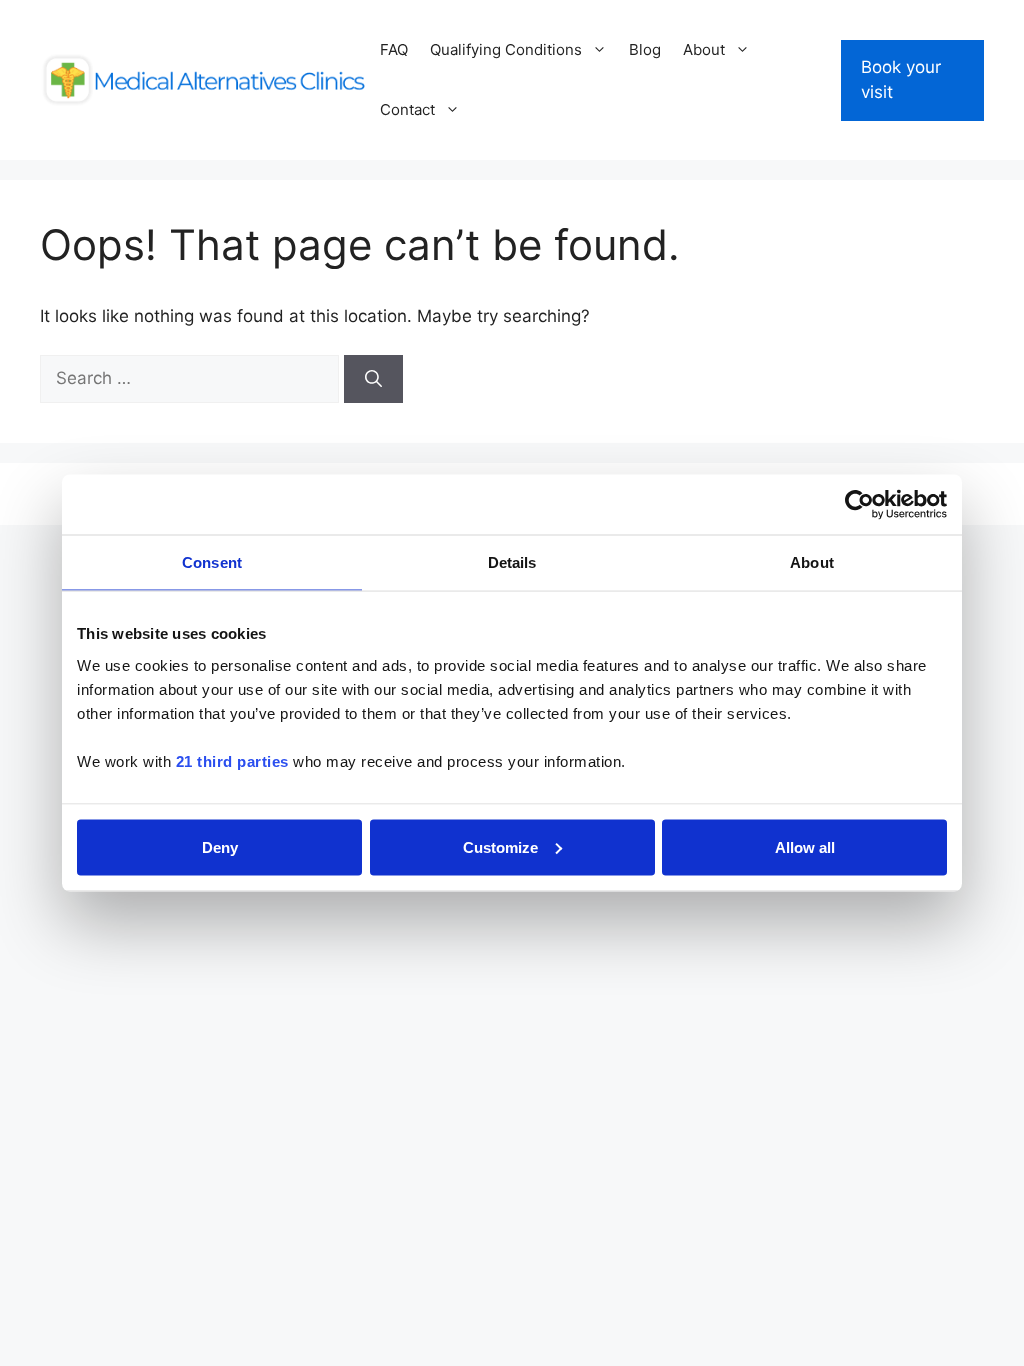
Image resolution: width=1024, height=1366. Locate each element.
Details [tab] (512, 562)
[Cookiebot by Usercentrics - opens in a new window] (859, 505)
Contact (407, 109)
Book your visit (901, 80)
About (704, 49)
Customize (500, 846)
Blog (645, 49)
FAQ (394, 49)
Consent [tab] (212, 562)
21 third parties (232, 760)
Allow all (805, 846)
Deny (220, 846)
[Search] (373, 379)
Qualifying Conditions (506, 49)
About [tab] (812, 562)
